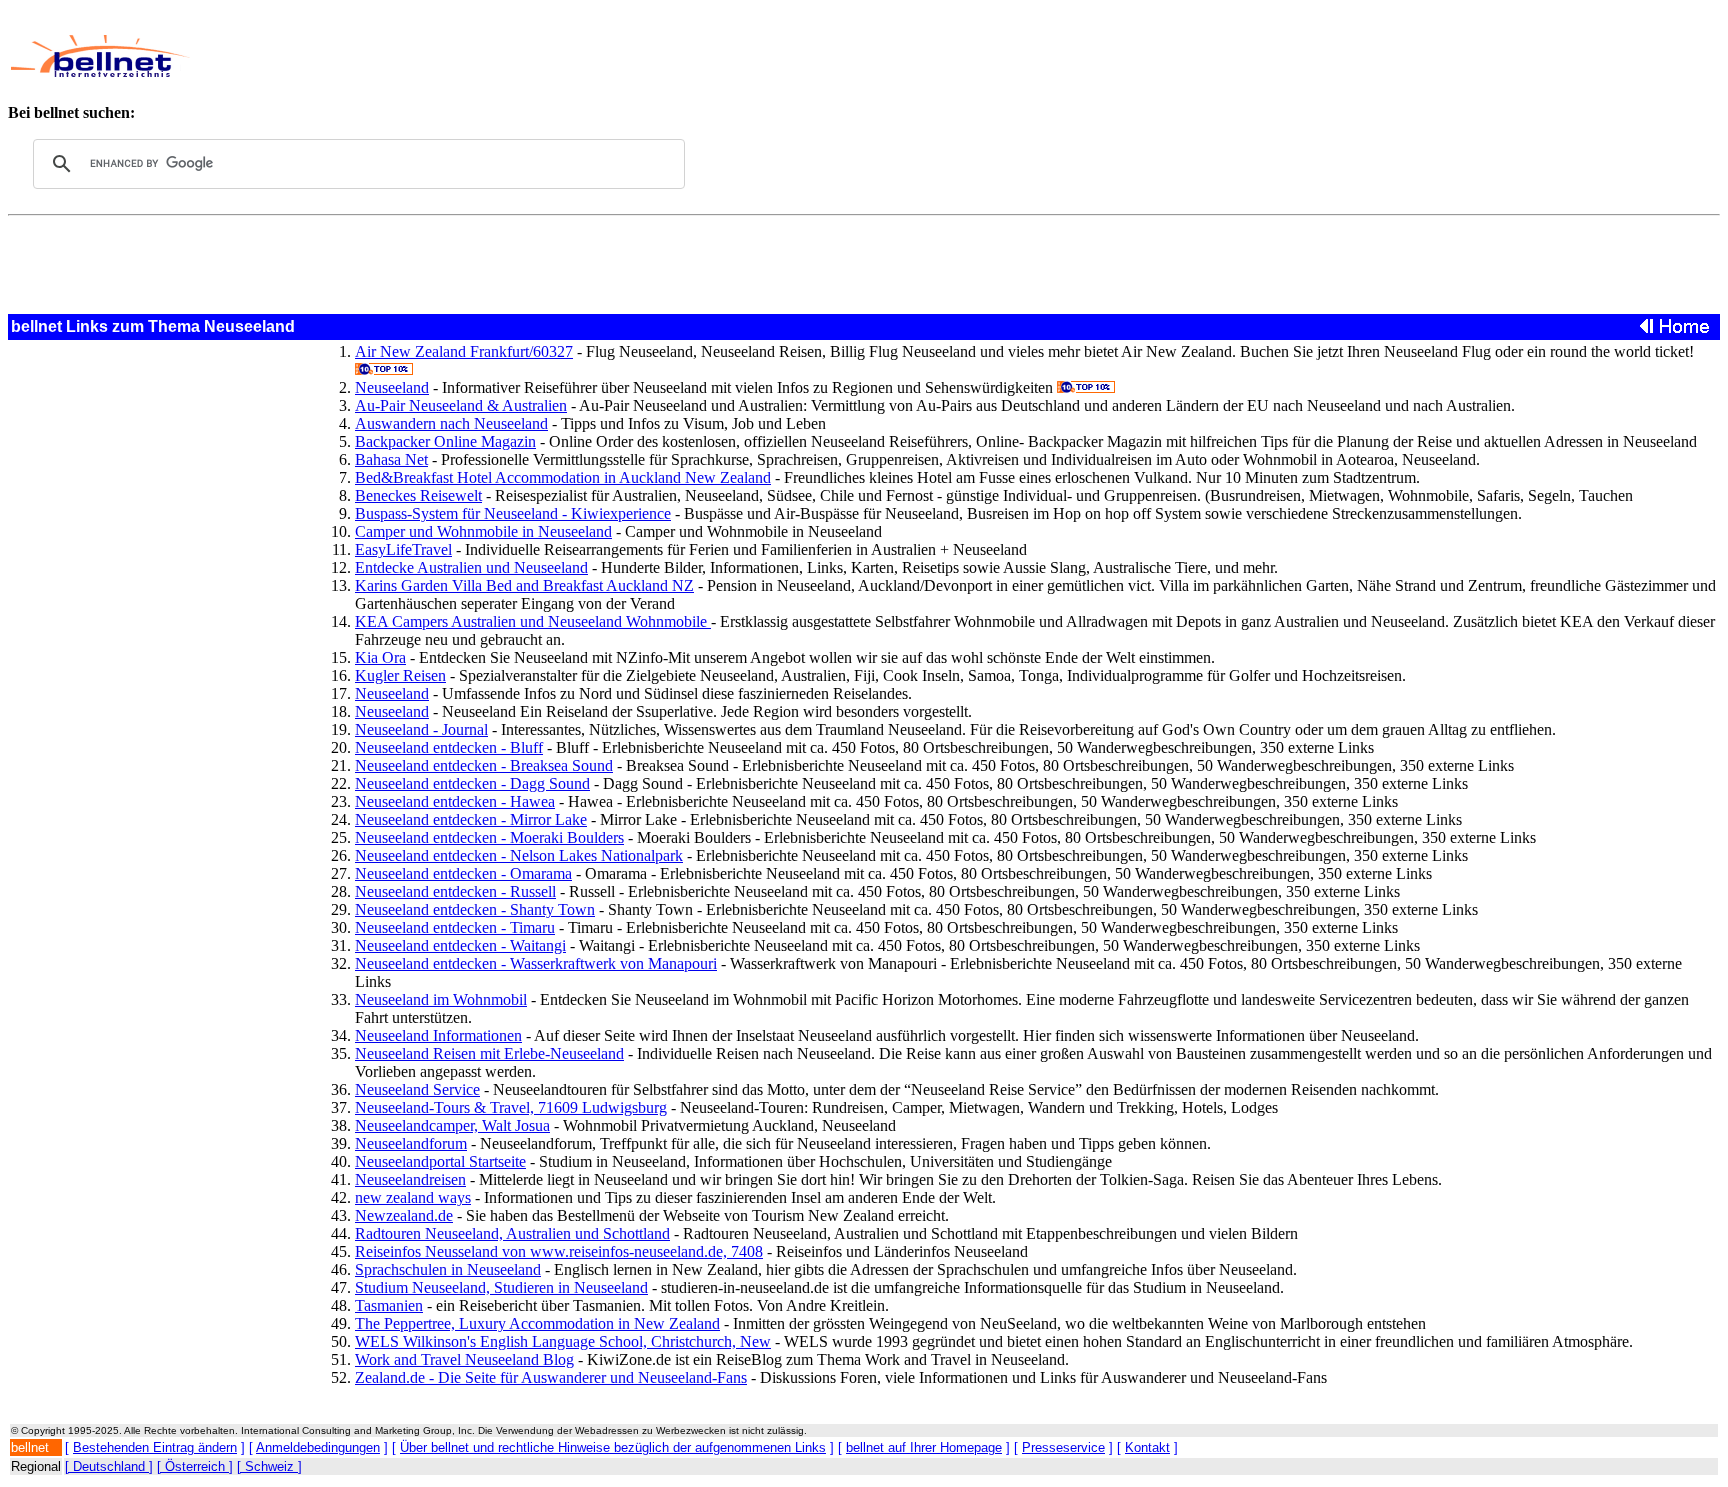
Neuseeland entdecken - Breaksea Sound (484, 765)
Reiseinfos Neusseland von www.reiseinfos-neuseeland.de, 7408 (559, 1251)
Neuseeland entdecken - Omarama (463, 873)
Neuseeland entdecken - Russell (455, 891)
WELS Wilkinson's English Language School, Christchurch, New (563, 1341)
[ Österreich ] (195, 1466)
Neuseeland (392, 387)
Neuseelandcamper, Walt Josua (452, 1125)
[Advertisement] (716, 56)
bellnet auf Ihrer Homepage (924, 1447)
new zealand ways (413, 1197)
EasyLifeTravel (403, 549)
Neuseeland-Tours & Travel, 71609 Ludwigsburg (511, 1107)
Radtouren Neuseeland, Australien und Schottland (512, 1233)
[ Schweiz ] (269, 1466)
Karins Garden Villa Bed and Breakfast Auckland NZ (524, 585)
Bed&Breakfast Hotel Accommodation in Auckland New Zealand (563, 477)
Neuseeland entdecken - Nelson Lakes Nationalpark (519, 855)
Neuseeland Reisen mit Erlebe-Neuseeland (489, 1053)
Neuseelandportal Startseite (440, 1161)
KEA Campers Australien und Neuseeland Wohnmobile (533, 621)
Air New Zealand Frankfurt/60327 (464, 351)
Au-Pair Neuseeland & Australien (461, 405)
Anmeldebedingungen (318, 1447)
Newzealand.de (404, 1215)
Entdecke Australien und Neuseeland (471, 567)
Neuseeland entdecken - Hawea (455, 801)
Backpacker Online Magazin (445, 441)
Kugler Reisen (400, 675)
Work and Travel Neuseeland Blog (464, 1359)
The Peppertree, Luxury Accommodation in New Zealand (537, 1323)
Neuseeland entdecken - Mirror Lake (471, 819)
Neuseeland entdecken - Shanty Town (475, 909)
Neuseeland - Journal (421, 729)
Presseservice (1063, 1447)
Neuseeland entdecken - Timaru (455, 927)
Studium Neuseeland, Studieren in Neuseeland (501, 1287)
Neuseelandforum (411, 1143)
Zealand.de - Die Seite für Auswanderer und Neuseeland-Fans (551, 1377)
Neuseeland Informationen (438, 1035)
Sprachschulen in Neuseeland (448, 1269)
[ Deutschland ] (109, 1466)
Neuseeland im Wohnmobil (441, 999)
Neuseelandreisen (410, 1179)
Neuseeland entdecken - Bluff (449, 747)
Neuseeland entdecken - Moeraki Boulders (489, 837)
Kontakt (1147, 1447)
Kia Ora (380, 657)
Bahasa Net (391, 459)
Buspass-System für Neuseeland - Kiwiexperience (513, 513)
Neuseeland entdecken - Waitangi (460, 945)
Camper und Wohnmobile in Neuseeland (483, 531)
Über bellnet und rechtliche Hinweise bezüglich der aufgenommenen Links (613, 1447)
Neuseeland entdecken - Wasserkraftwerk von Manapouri (536, 963)
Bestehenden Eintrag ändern (155, 1447)
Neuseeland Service (417, 1089)
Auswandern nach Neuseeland (451, 423)
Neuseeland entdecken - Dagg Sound (472, 783)
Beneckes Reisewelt (418, 495)
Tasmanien (389, 1305)
